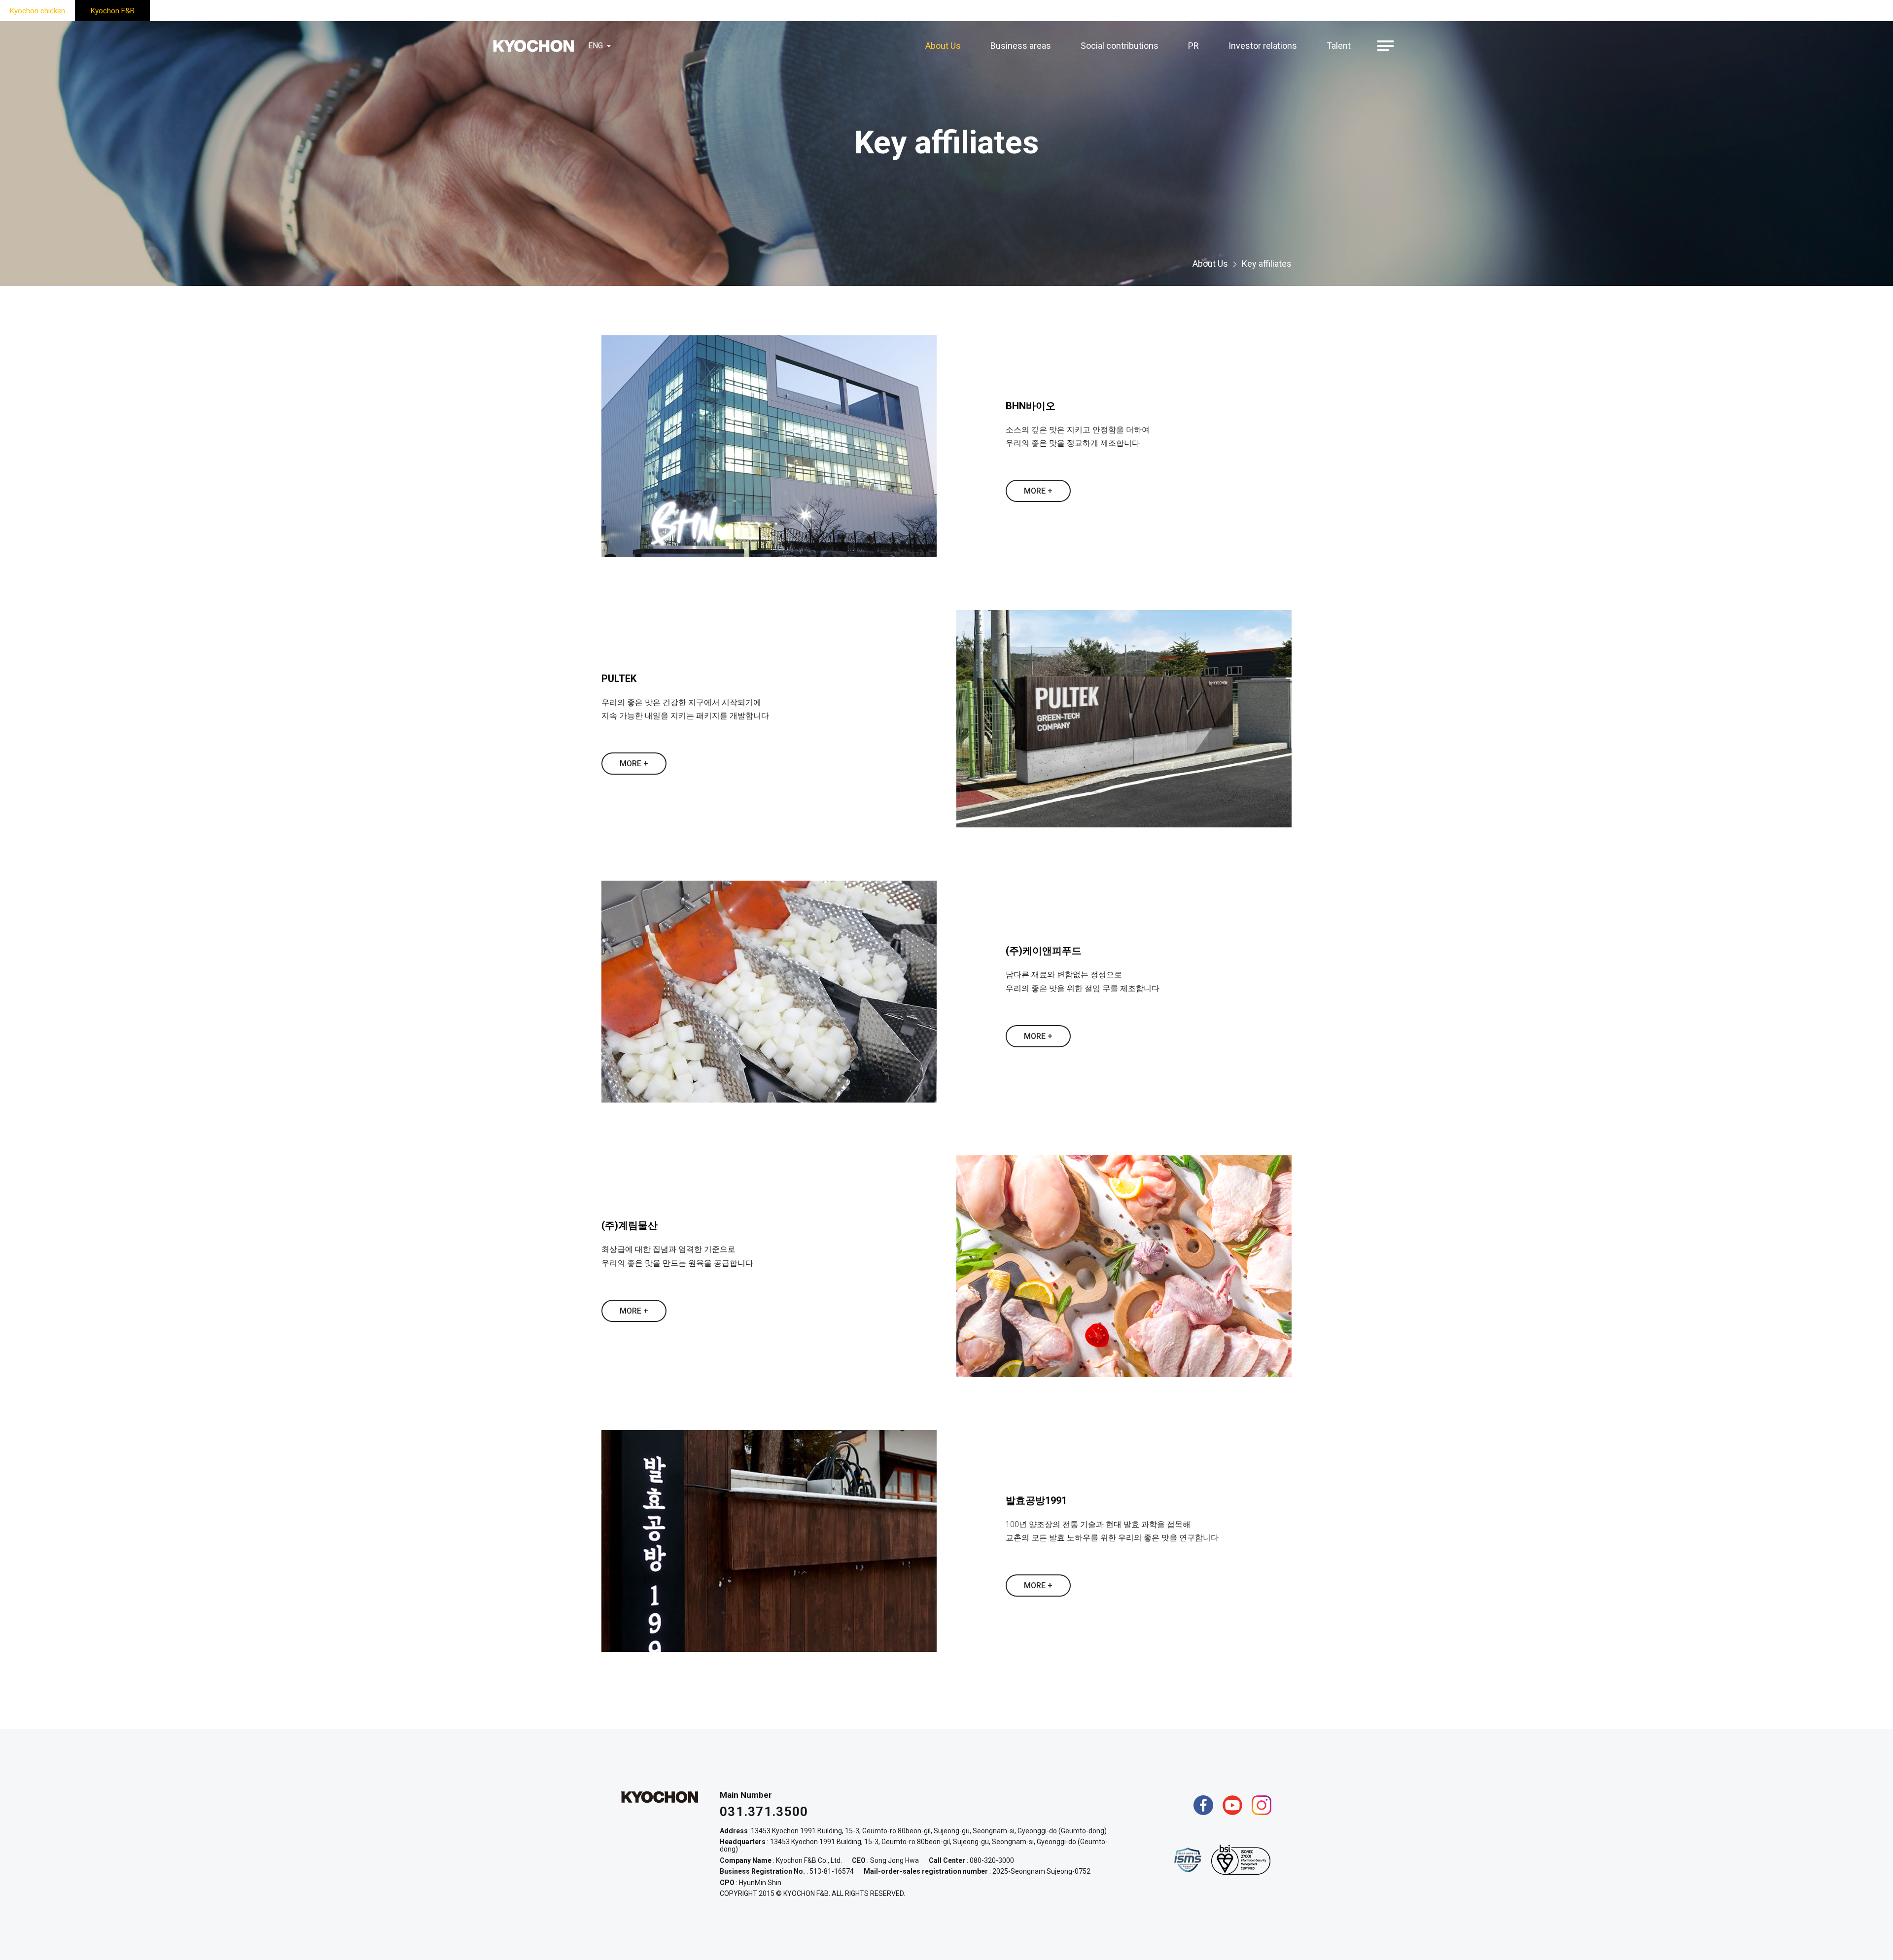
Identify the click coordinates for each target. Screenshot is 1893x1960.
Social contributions (1120, 46)
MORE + (1038, 491)
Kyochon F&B (113, 11)
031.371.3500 (764, 1812)
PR (1193, 46)
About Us (943, 46)
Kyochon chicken (37, 11)
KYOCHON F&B (533, 46)
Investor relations (1263, 46)
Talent (1339, 46)
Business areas (1021, 46)
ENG (596, 46)
